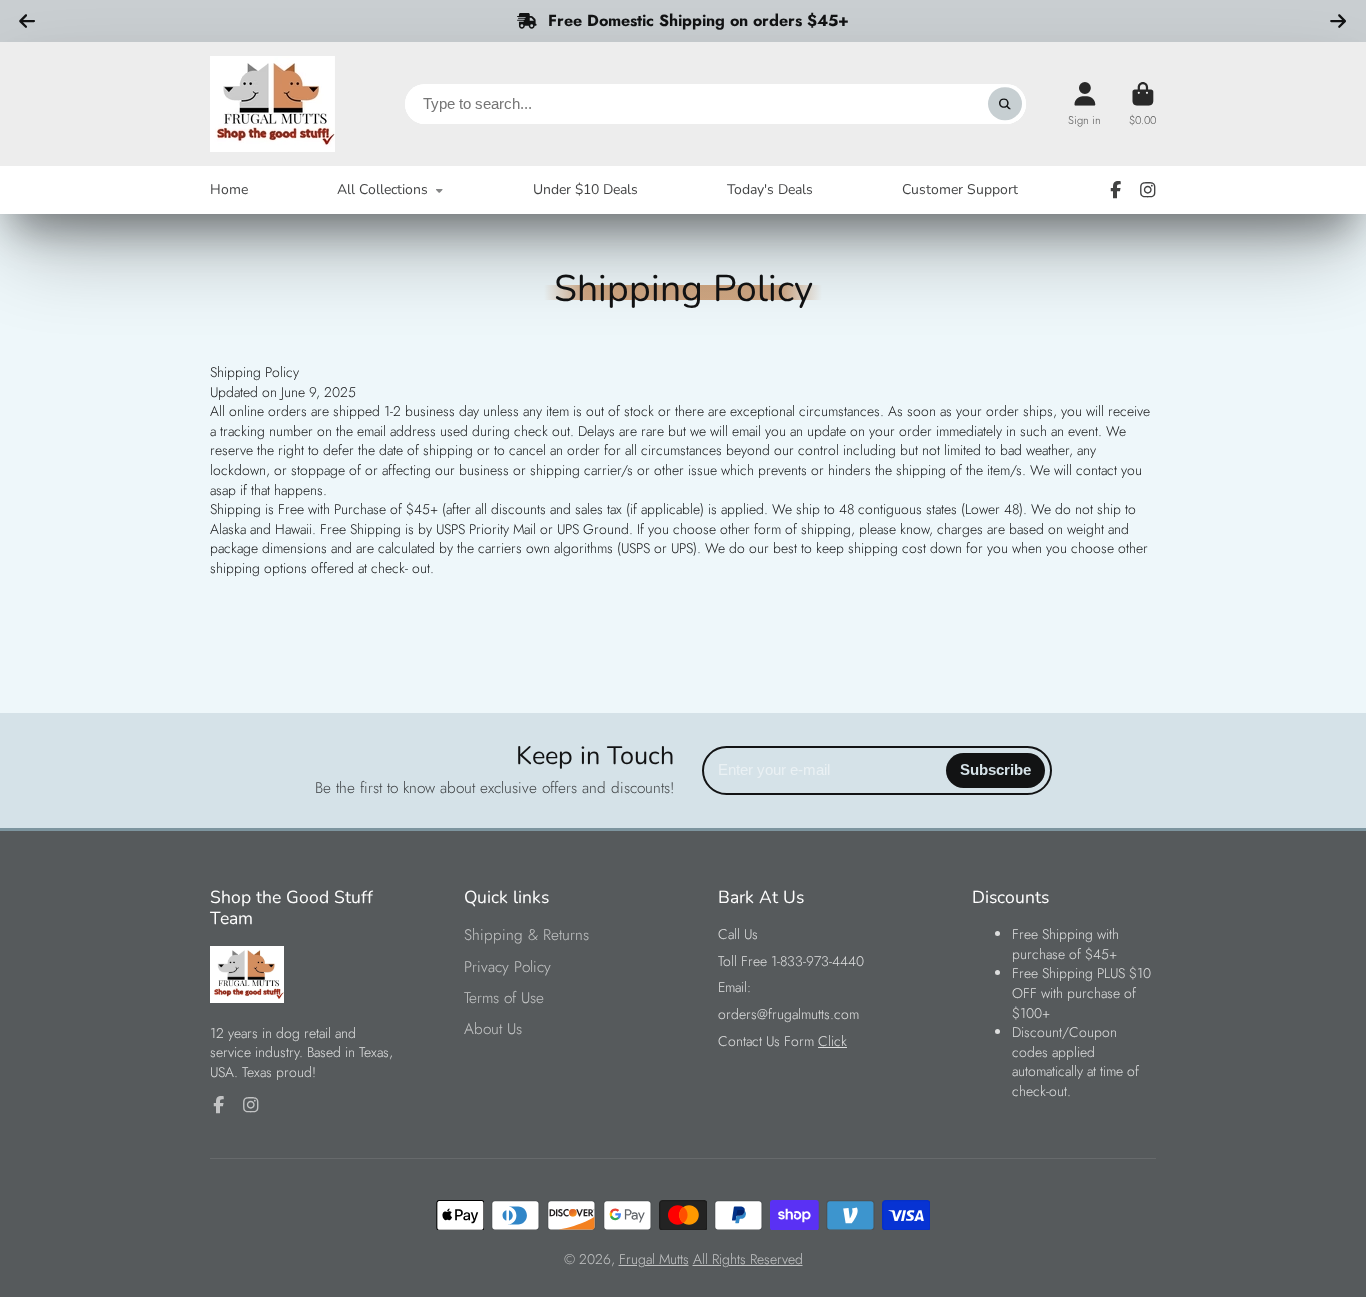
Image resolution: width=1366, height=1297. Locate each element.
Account (1084, 103)
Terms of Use (504, 998)
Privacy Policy (507, 967)
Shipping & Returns (526, 935)
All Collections (382, 189)
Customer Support (960, 189)
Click (832, 1041)
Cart (1142, 103)
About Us (493, 1029)
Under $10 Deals (585, 189)
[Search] (1005, 104)
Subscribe (995, 769)
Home (229, 189)
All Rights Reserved (748, 1259)
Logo (272, 104)
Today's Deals (770, 189)
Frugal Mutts (654, 1259)
